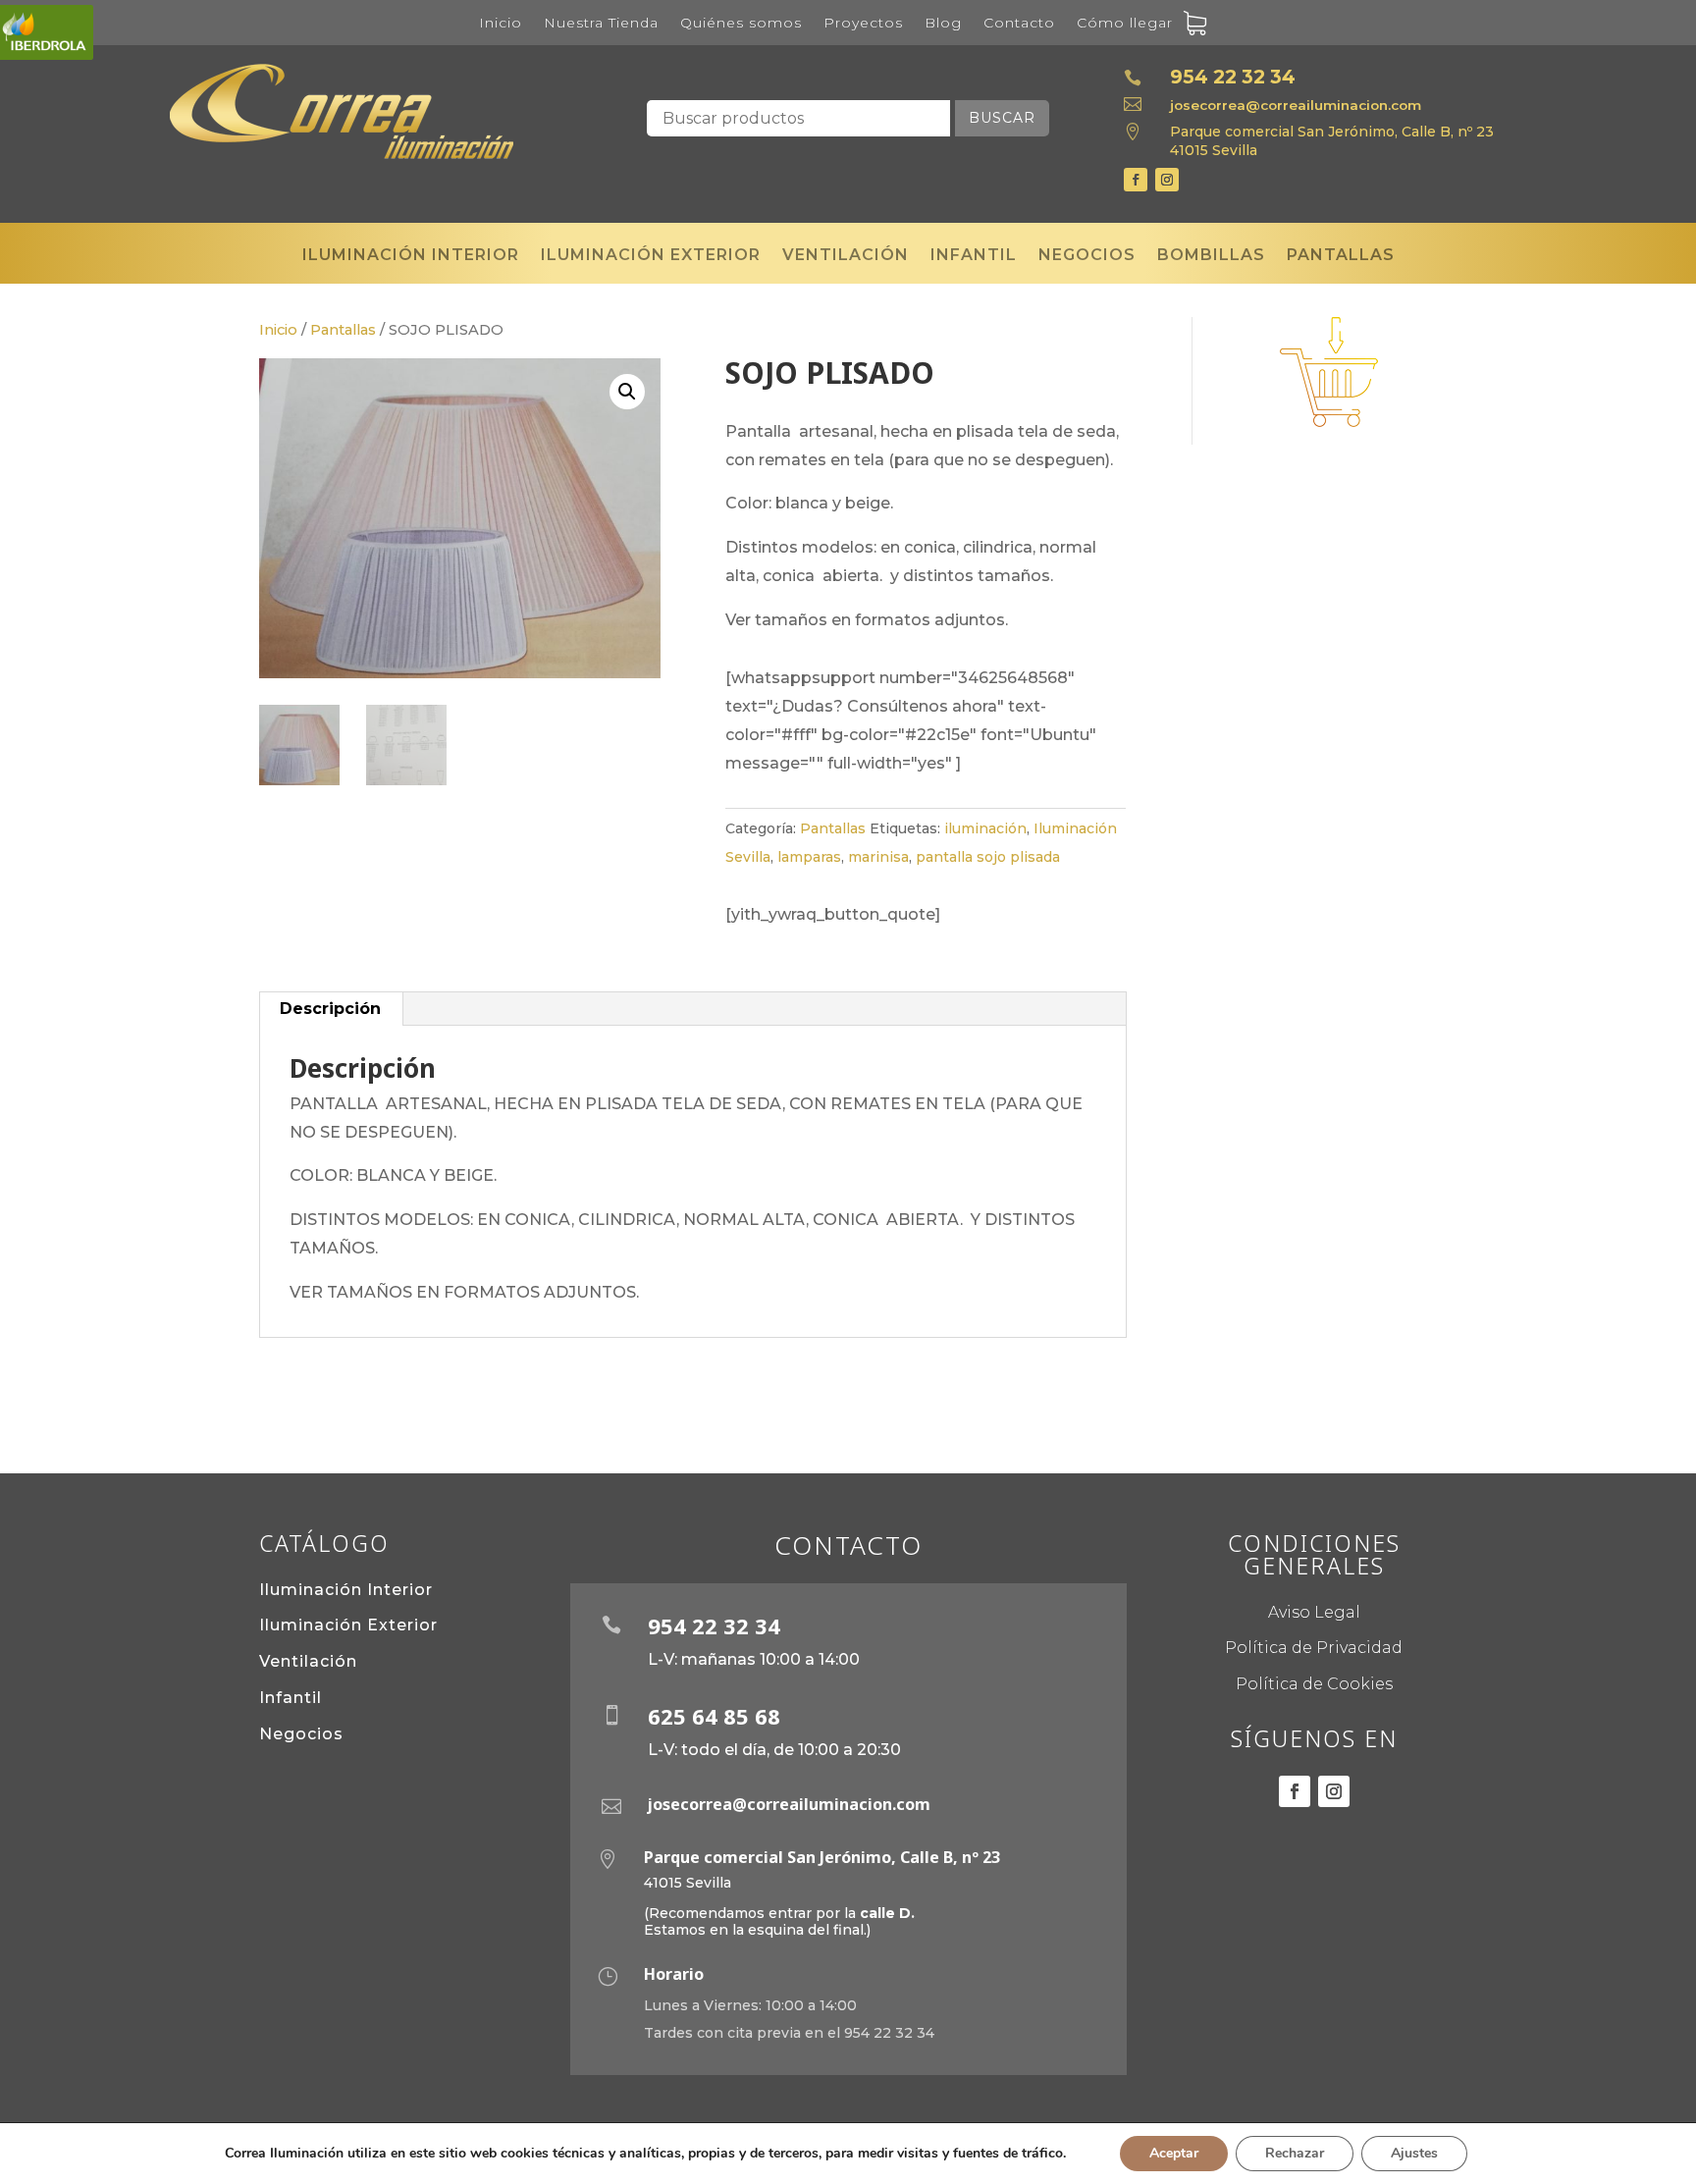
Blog (943, 24)
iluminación (985, 828)
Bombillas (1211, 260)
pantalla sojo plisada (988, 857)
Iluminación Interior (346, 1590)
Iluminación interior (411, 260)
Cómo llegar (1125, 24)
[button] (627, 392)
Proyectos (863, 24)
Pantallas (1341, 260)
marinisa (878, 857)
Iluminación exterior (651, 260)
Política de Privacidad (1314, 1648)
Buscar (1002, 118)
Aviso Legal (1314, 1612)
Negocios (1087, 260)
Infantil (974, 260)
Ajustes (1414, 2153)
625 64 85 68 (714, 1716)
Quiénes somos (741, 24)
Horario (674, 1974)
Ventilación (846, 260)
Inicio (501, 24)
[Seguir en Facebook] (1136, 180)
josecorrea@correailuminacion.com (1296, 105)
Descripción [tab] (330, 1009)
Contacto (1019, 24)
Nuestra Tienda (601, 24)
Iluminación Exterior (348, 1625)
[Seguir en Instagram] (1167, 180)
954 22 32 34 (1233, 77)
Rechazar (1295, 2153)
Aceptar (1174, 2153)
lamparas (809, 857)
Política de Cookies (1314, 1684)
